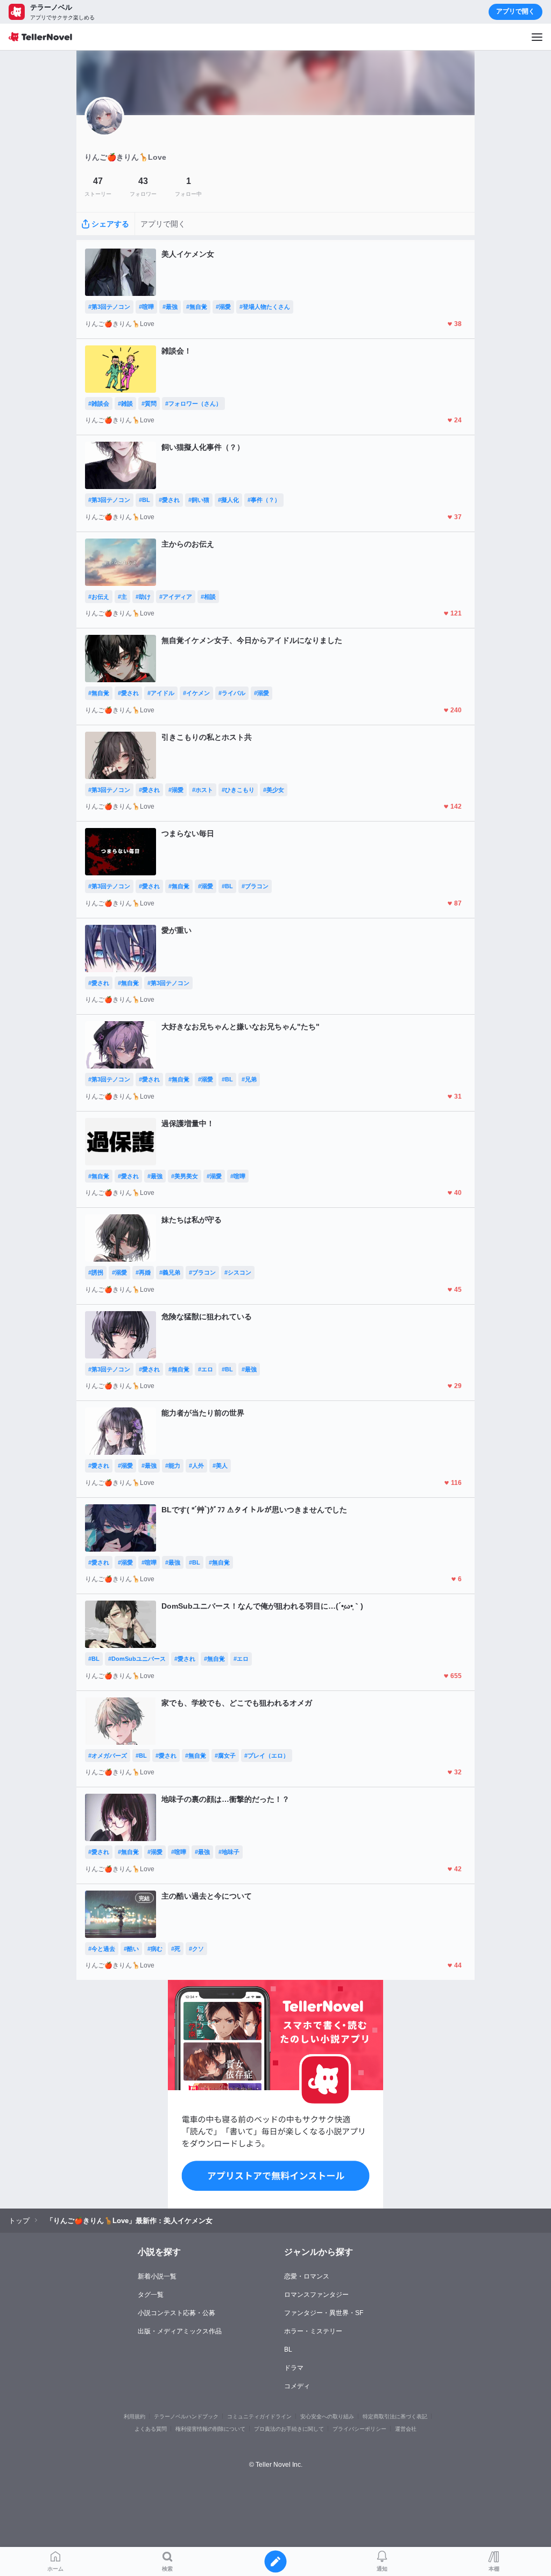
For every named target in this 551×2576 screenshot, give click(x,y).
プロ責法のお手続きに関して (289, 2429)
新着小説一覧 (157, 2276)
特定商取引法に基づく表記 (395, 2416)
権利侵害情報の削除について (210, 2429)
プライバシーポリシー (359, 2429)
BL (288, 2349)
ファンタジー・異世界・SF (324, 2313)
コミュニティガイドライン (259, 2416)
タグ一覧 (151, 2295)
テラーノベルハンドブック (186, 2416)
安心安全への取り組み (327, 2416)
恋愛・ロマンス (307, 2276)
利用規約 (135, 2416)
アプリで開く (515, 11)
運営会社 (406, 2429)
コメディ (297, 2386)
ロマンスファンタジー (316, 2295)
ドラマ (294, 2368)
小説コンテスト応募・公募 (176, 2313)
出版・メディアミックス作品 (180, 2331)
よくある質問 (151, 2429)
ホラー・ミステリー (313, 2331)
